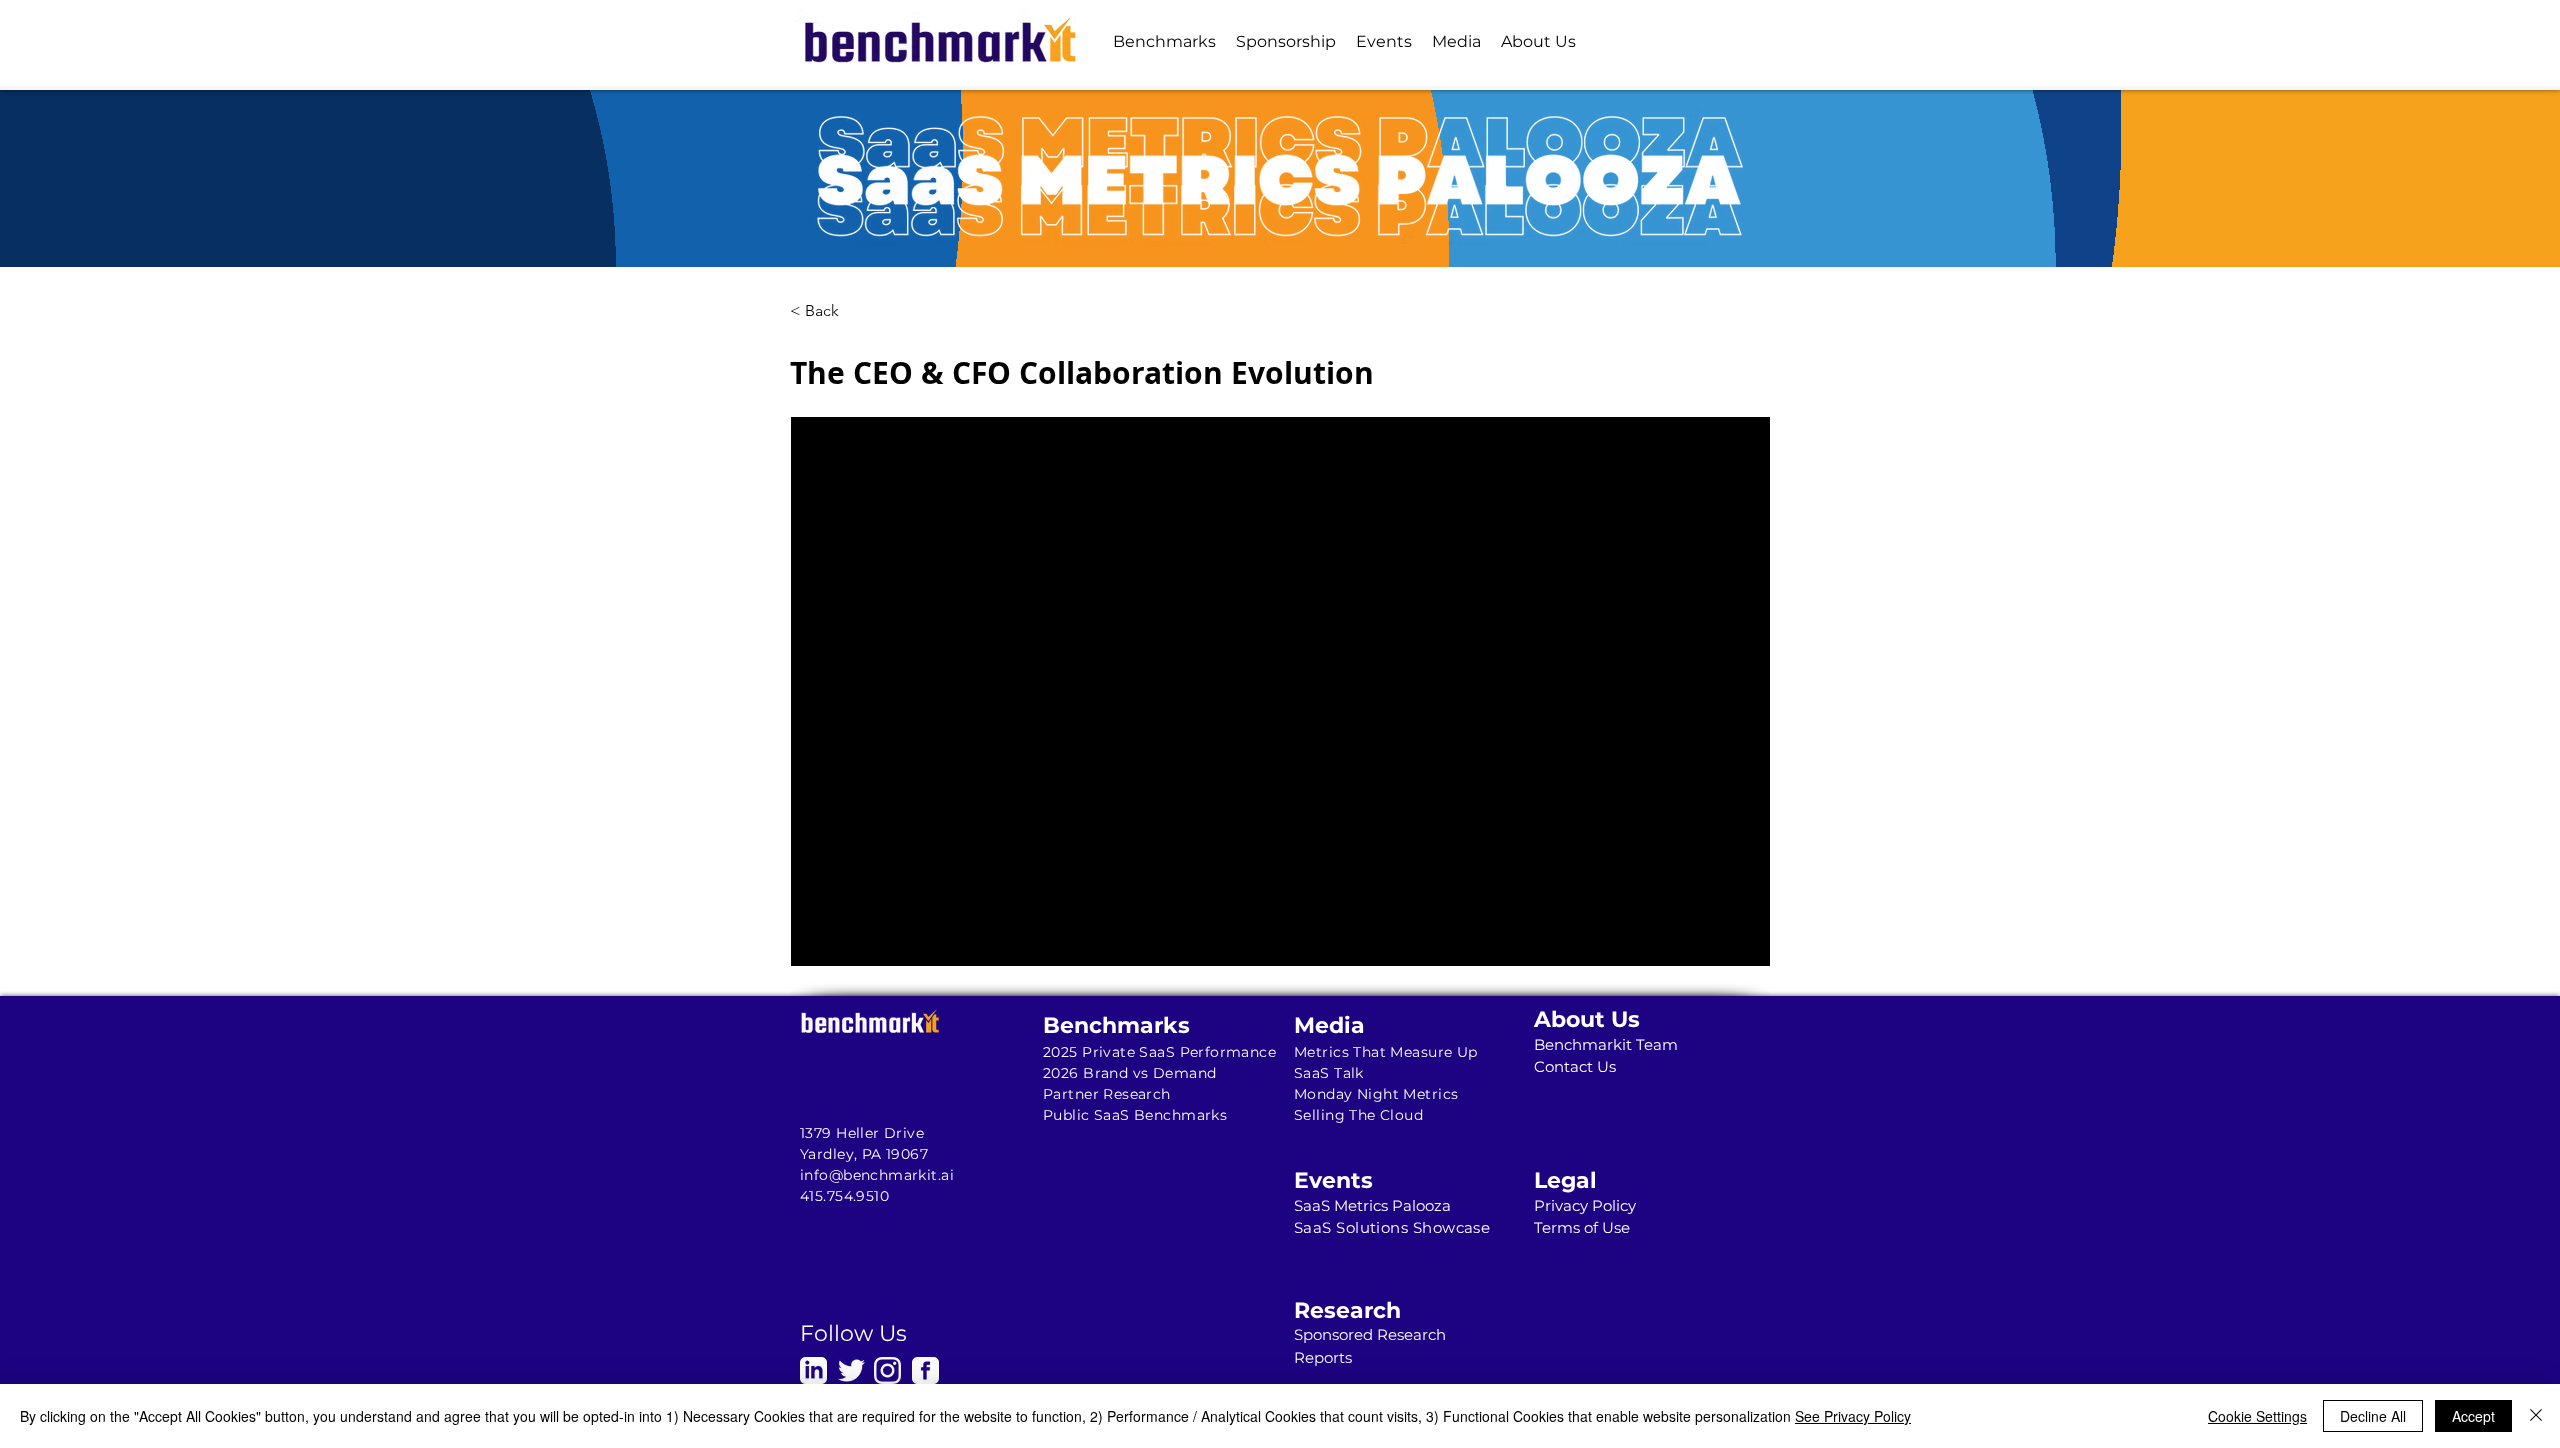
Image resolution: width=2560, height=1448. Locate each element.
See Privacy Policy (1853, 1416)
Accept (2473, 1416)
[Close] (2536, 1416)
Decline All (2373, 1416)
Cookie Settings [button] (2257, 1416)
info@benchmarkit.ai (877, 1175)
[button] (1164, 41)
